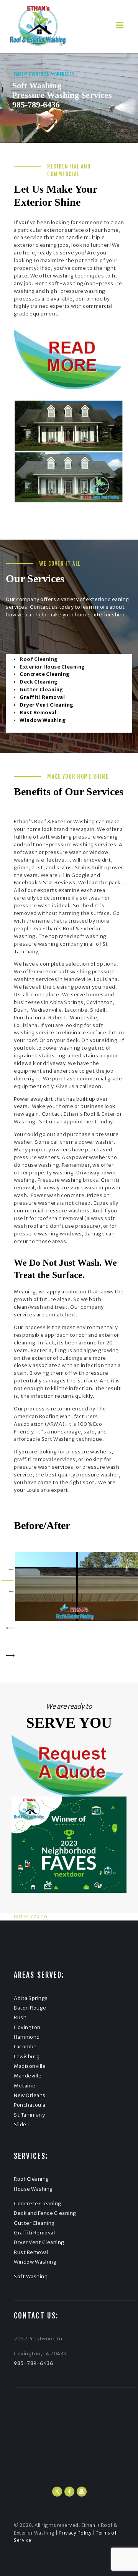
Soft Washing (31, 2276)
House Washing (33, 2189)
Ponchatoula (30, 2105)
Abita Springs (31, 1998)
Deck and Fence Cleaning (45, 2213)
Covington (27, 2027)
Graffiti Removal (34, 2233)
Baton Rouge (30, 2008)
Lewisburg (27, 2057)
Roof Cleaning (31, 2179)
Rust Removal (31, 2252)
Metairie (25, 2086)
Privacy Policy (75, 2533)
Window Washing (35, 2262)
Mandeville (28, 2076)
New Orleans (30, 2095)
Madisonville (30, 2066)
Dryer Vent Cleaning (39, 2242)
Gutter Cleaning (34, 2223)
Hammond (27, 2037)
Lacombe (25, 2047)
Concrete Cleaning (38, 2204)
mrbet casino (30, 1916)
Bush (20, 2017)
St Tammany (29, 2115)
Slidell (21, 2124)
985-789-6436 (36, 105)
